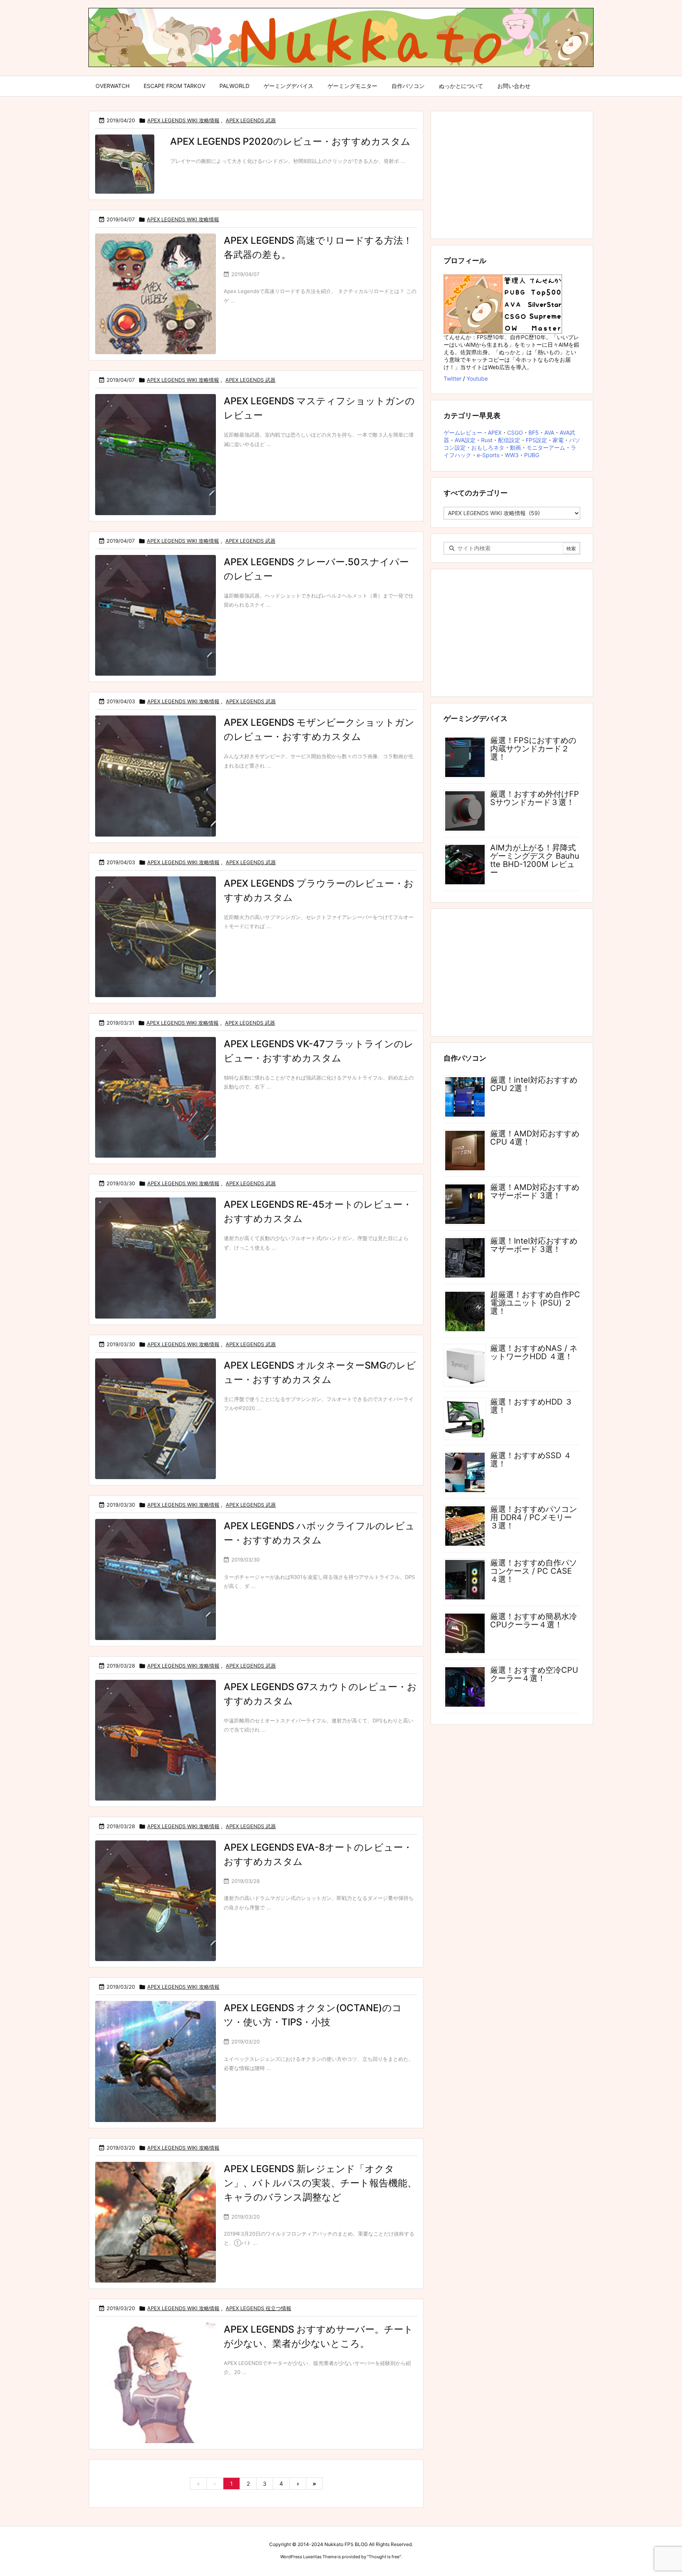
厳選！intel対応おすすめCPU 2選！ (534, 1084)
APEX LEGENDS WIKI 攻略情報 (183, 120)
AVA (549, 432)
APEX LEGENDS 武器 (251, 120)
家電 (558, 440)
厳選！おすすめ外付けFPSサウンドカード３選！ (535, 798)
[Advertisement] (512, 174)
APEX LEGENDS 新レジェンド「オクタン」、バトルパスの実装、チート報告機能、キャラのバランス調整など (320, 2183)
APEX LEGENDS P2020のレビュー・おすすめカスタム (290, 141)
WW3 (512, 455)
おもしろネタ (488, 447)
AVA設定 (465, 440)
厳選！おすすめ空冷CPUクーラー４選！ (534, 1674)
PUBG (532, 455)
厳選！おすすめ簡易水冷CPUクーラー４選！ (534, 1621)
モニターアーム (546, 447)
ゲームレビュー (463, 432)
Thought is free (384, 2557)
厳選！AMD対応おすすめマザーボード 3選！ (535, 1191)
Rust (487, 440)
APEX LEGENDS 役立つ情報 (259, 2308)
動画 (515, 447)
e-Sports (488, 455)
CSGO (515, 432)
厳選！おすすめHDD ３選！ (531, 1406)
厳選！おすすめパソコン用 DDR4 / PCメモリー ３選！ (534, 1517)
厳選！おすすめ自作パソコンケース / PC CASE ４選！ (534, 1571)
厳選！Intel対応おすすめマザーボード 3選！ (534, 1245)
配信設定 (509, 440)
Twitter (452, 378)
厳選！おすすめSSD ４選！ (531, 1460)
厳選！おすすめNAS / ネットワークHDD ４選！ (534, 1352)
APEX (495, 432)
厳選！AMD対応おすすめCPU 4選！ (535, 1138)
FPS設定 (536, 440)
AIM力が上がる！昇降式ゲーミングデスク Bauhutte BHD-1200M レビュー (535, 860)
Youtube (477, 378)
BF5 (534, 432)
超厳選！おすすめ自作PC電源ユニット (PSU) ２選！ (535, 1303)
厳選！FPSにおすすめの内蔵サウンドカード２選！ (533, 749)
